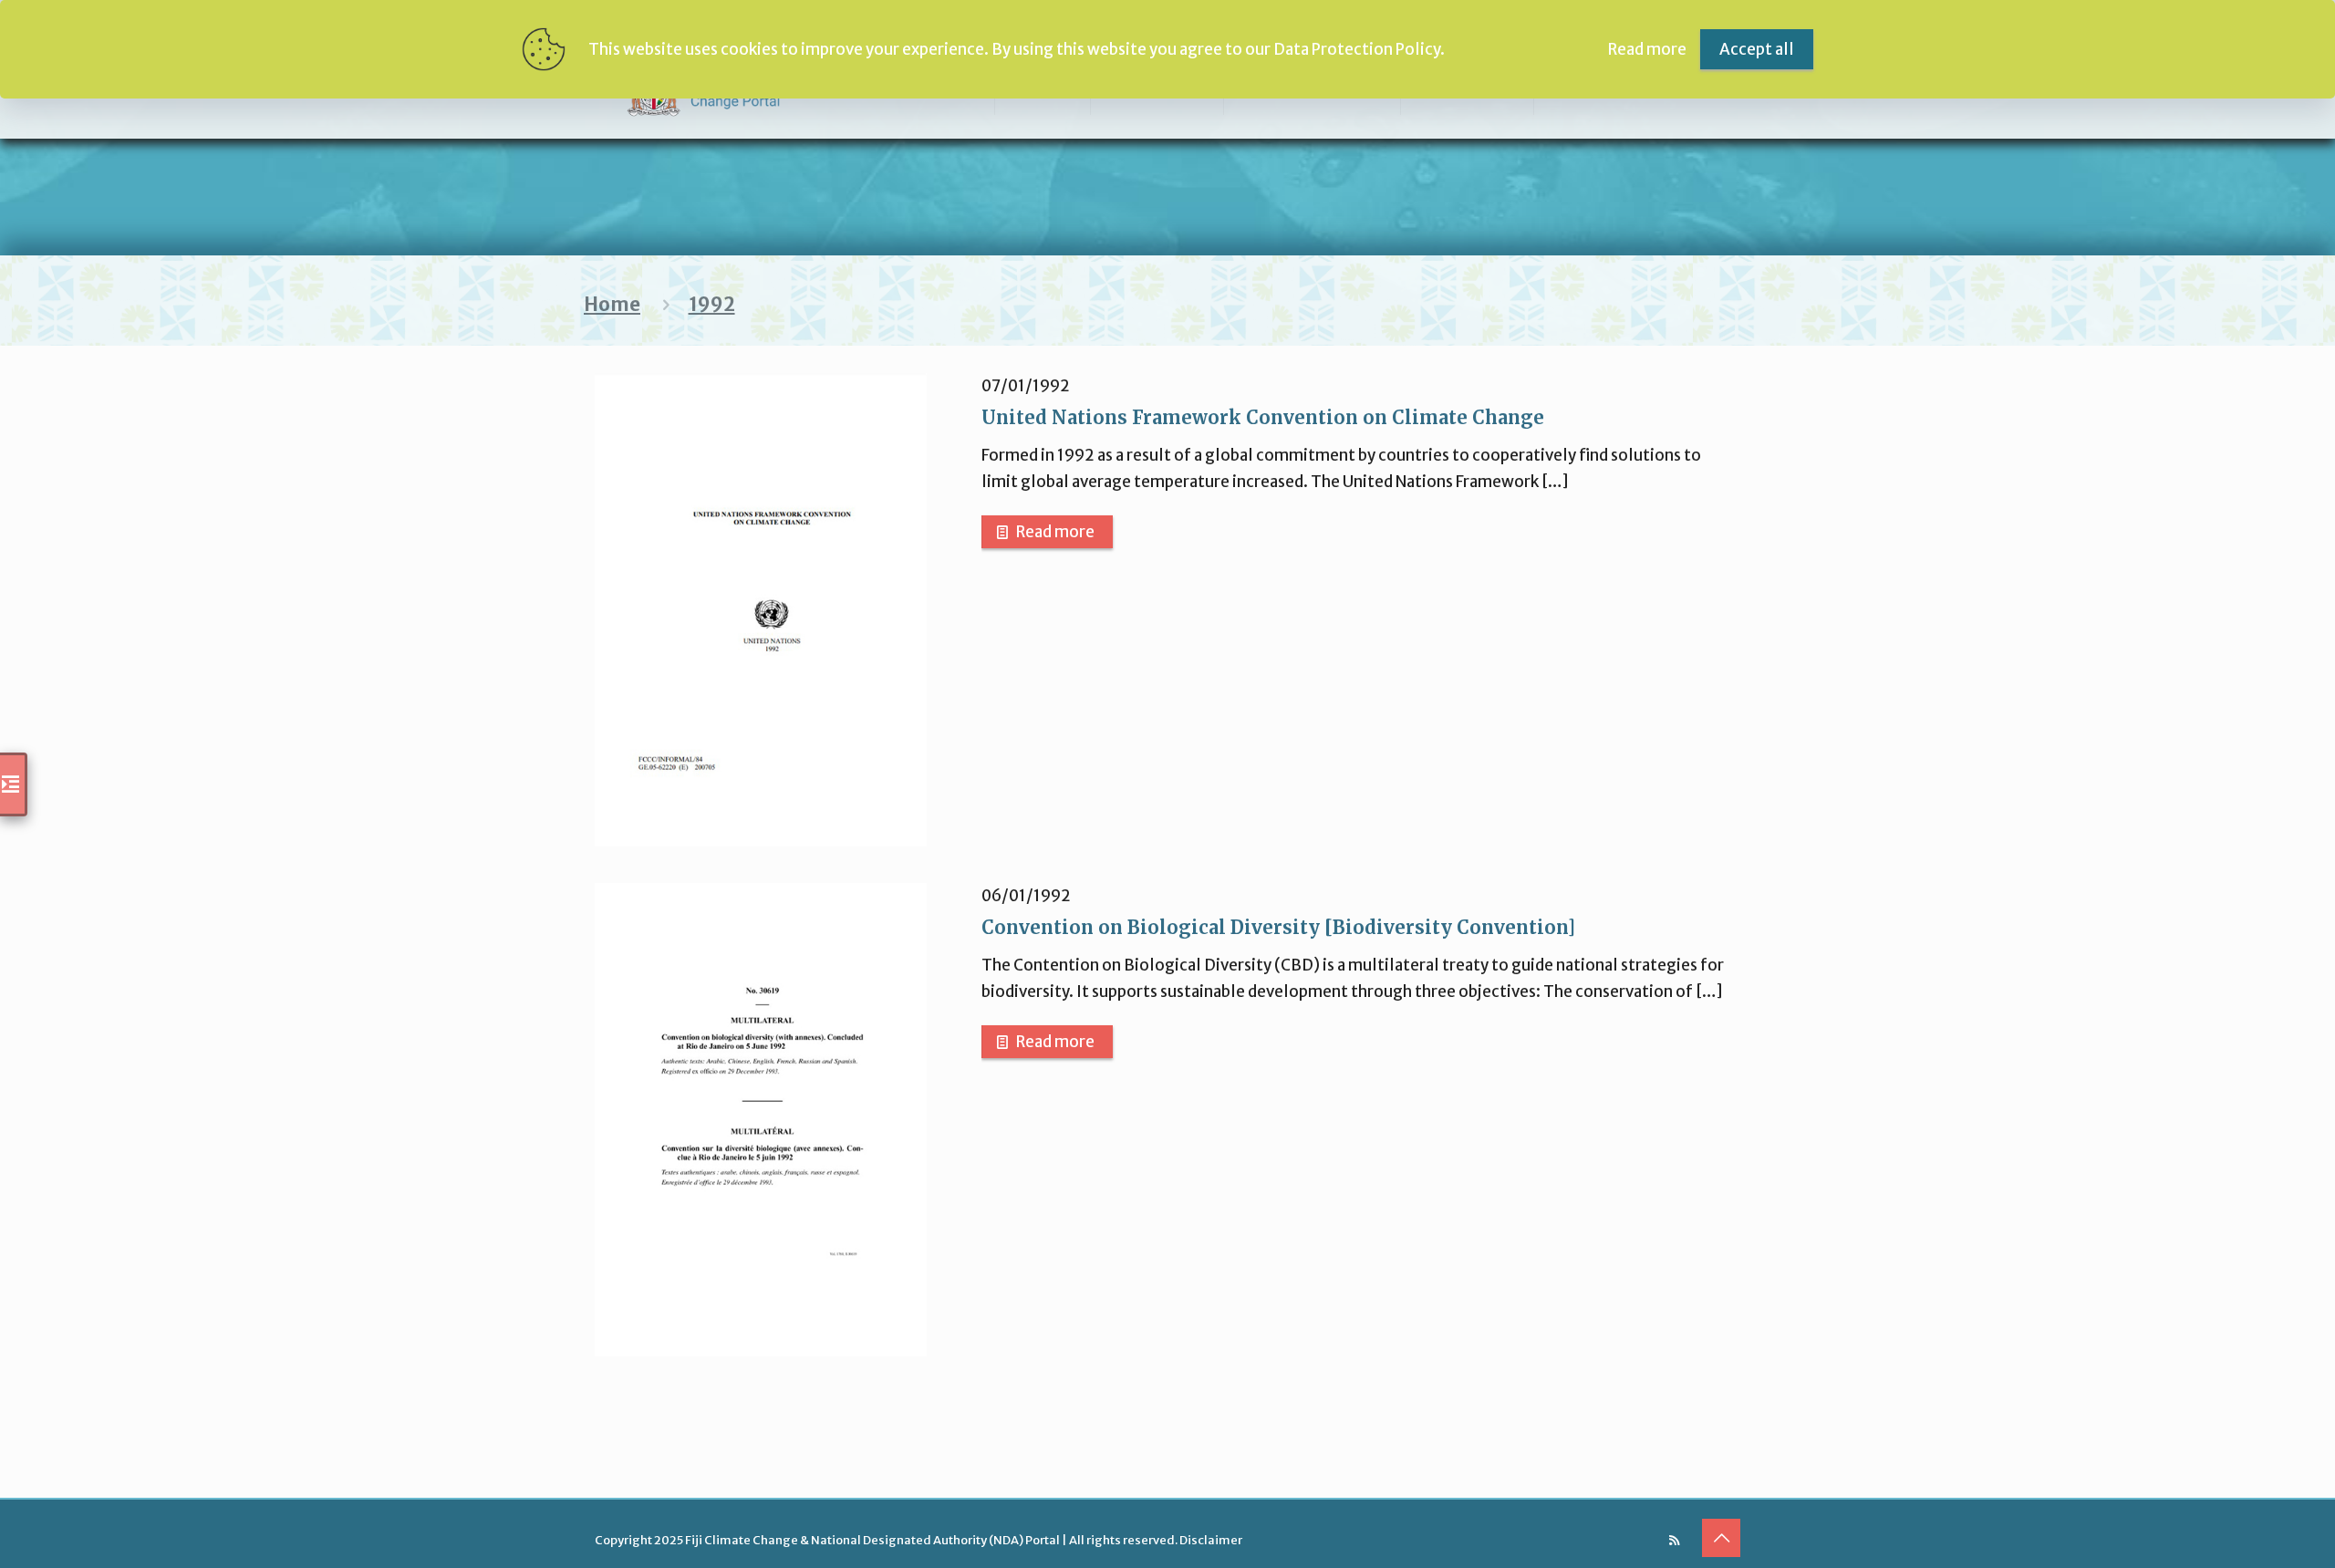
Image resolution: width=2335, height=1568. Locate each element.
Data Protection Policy (1357, 49)
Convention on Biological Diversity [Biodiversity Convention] (1278, 927)
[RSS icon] (1674, 1540)
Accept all (1757, 49)
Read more (1055, 532)
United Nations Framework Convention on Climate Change (1263, 417)
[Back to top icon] (1721, 1538)
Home (612, 305)
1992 (712, 305)
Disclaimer (1211, 1540)
